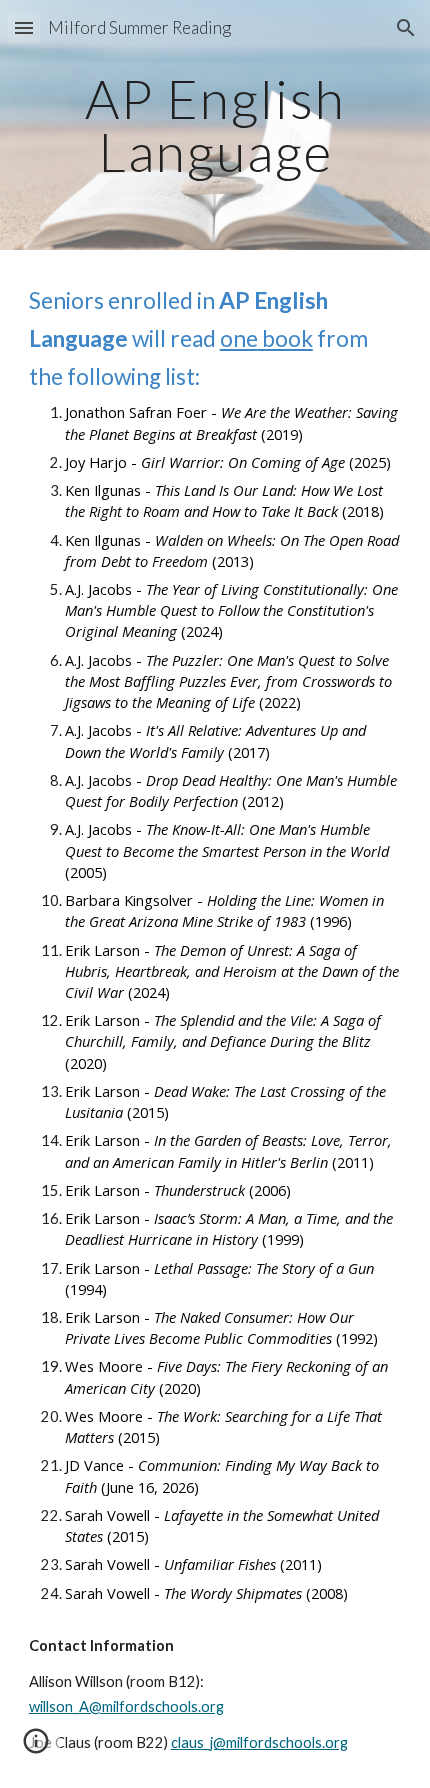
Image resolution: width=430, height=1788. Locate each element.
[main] (215, 125)
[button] (24, 27)
